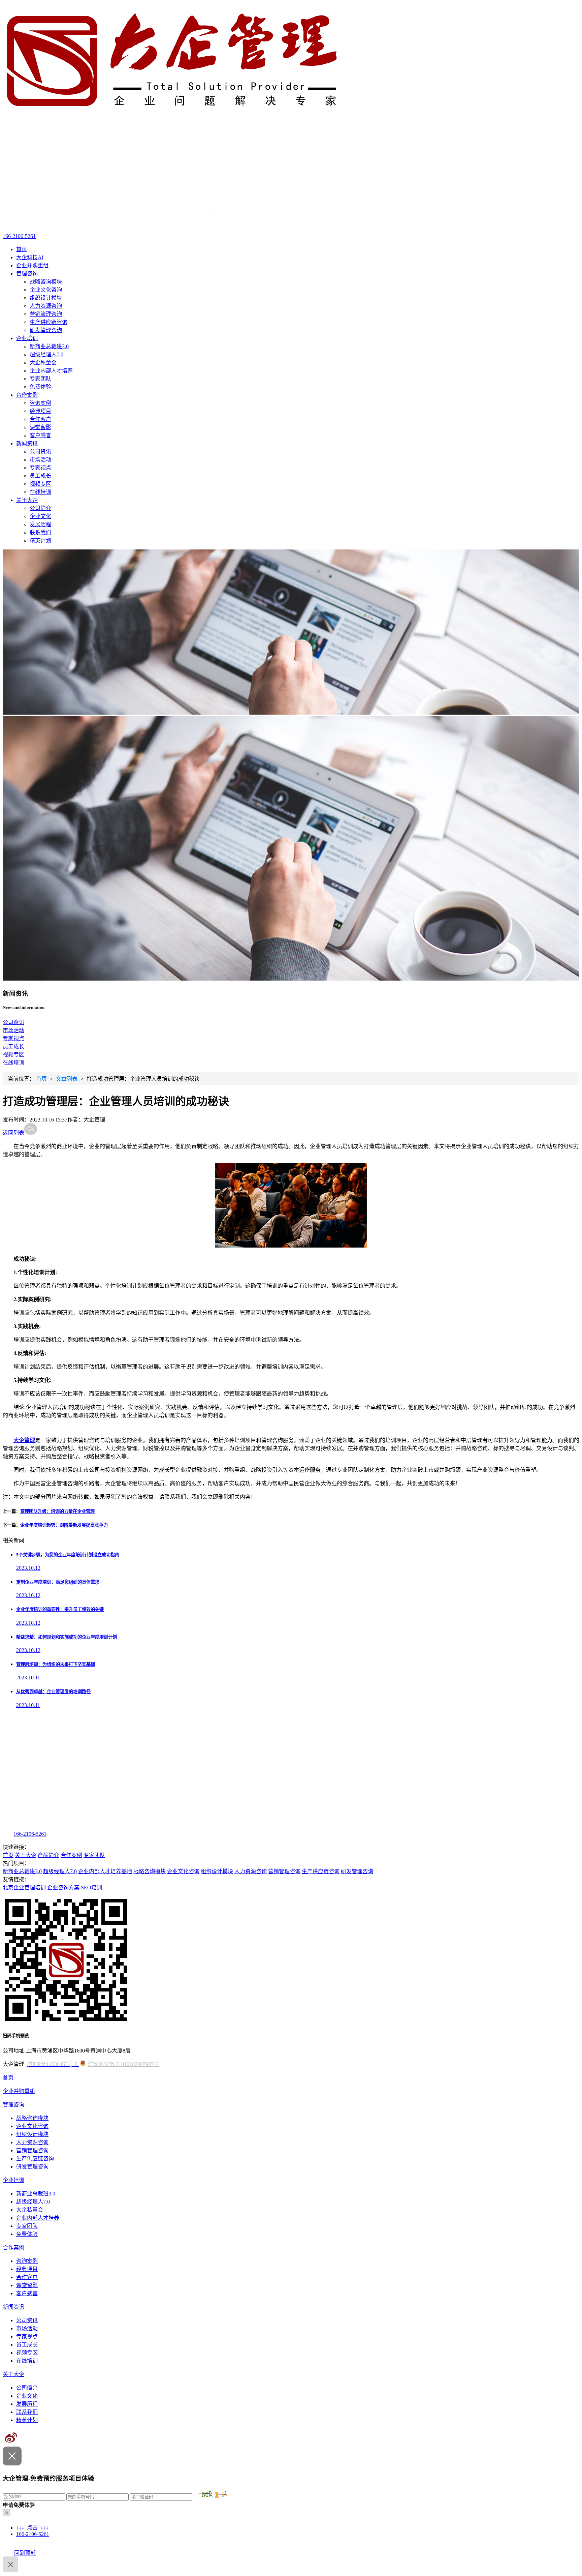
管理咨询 (27, 274)
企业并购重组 (32, 265)
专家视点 (40, 468)
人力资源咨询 (46, 306)
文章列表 (67, 1079)
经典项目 (40, 411)
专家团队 (40, 379)
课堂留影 (40, 427)
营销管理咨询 (46, 314)
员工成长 (40, 476)
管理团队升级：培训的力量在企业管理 (57, 1511)
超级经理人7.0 (46, 354)
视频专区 (40, 484)
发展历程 (40, 524)
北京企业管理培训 (24, 1888)
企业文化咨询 (46, 290)
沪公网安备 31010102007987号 (123, 2064)
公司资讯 (40, 452)
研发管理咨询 (46, 330)
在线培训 (40, 492)
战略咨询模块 (46, 282)
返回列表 (13, 1133)
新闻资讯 (27, 443)
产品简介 (48, 1855)
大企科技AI (30, 257)
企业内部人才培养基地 (105, 1871)
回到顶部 (25, 2553)
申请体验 (19, 2505)
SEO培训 (91, 1888)
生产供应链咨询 (48, 322)
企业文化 (40, 516)
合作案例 (27, 395)
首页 (22, 249)
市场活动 (40, 460)
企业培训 (27, 338)
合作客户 (40, 419)
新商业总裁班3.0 (49, 346)
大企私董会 (43, 363)
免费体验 (40, 387)
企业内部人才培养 (51, 371)
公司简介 (40, 508)
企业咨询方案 (63, 1888)
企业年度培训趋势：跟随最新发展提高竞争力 (64, 1525)
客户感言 (40, 435)
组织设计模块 (46, 298)
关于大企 (27, 500)
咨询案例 (40, 403)
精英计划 (40, 541)
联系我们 (40, 532)
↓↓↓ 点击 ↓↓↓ (32, 2528)
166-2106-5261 (19, 236)
